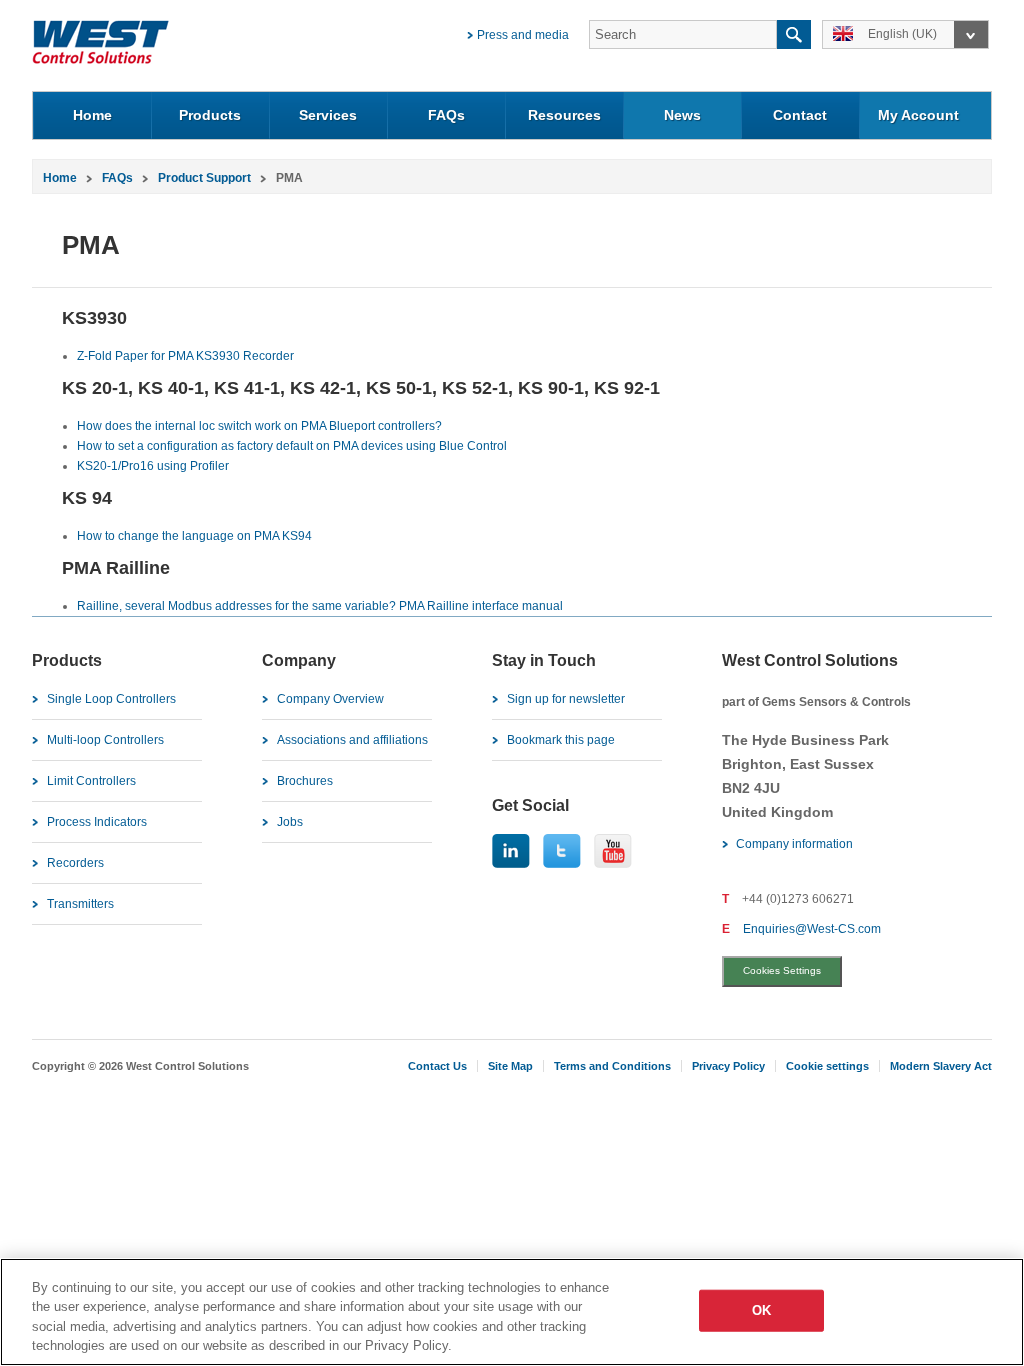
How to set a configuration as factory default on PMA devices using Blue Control (292, 446)
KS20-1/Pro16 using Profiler (153, 466)
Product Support (204, 178)
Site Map (510, 1066)
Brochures (305, 781)
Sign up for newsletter (566, 699)
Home (92, 115)
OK (761, 1310)
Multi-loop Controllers (105, 740)
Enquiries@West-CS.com (812, 929)
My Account (918, 115)
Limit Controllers (91, 781)
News (682, 115)
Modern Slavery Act (941, 1066)
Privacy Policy (728, 1066)
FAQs (446, 115)
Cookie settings (827, 1066)
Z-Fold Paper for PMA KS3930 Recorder (185, 356)
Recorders (75, 863)
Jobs (290, 822)
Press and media (523, 35)
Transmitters (80, 904)
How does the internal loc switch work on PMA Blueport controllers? (259, 426)
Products (210, 115)
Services (328, 115)
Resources (564, 115)
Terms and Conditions (612, 1066)
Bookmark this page (561, 740)
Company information (794, 844)
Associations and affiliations (352, 740)
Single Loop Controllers (111, 699)
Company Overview (330, 699)
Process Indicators (97, 822)
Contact (800, 115)
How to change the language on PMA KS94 (194, 536)
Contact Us (437, 1066)
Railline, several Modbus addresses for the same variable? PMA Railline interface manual (320, 606)
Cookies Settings (782, 970)
